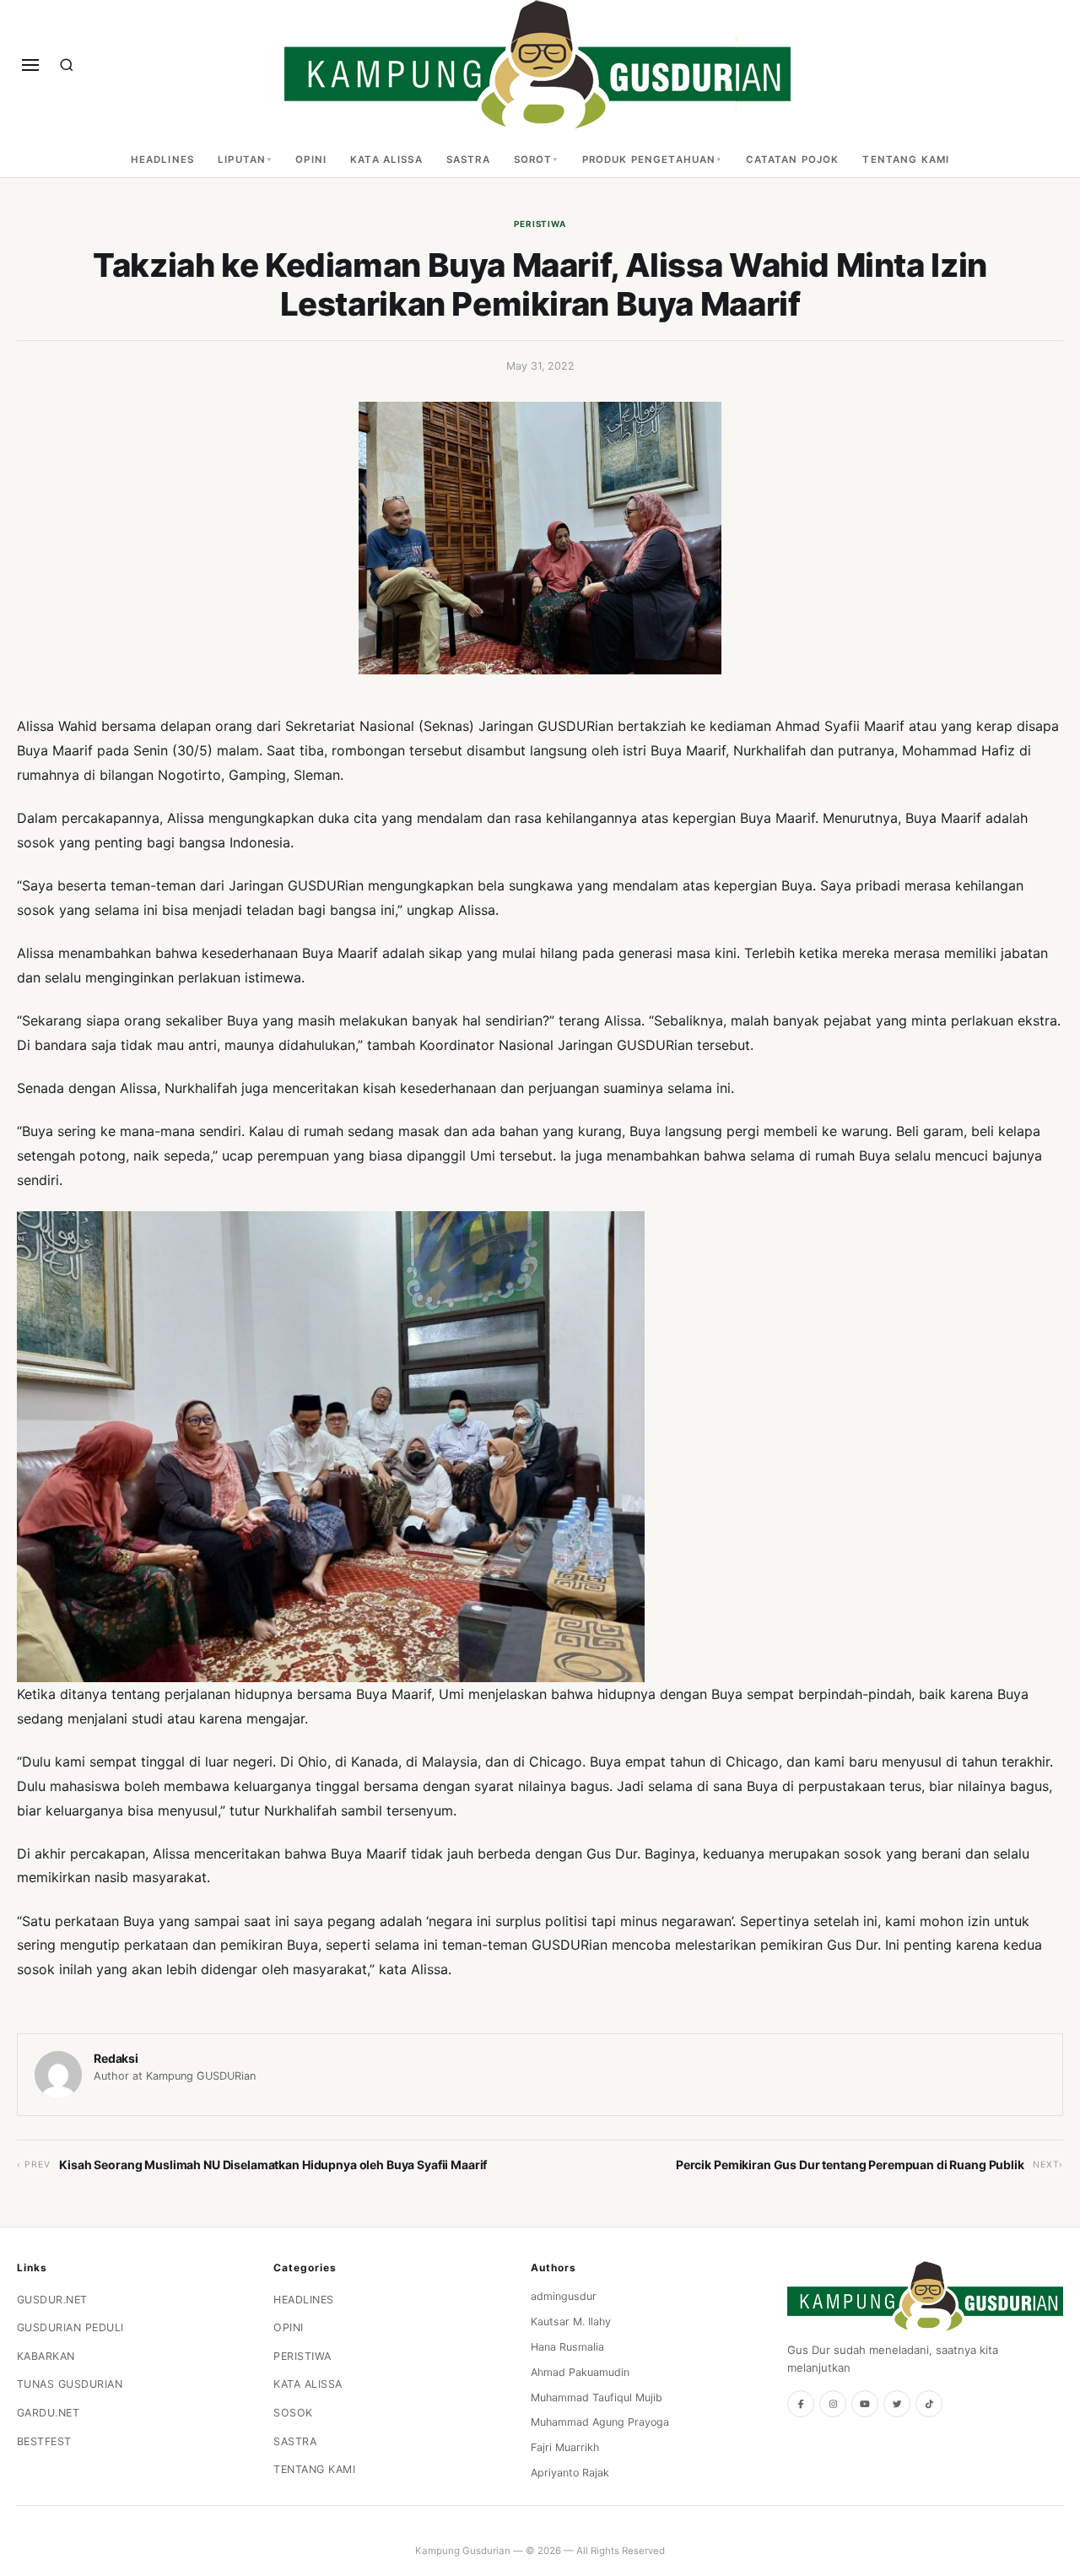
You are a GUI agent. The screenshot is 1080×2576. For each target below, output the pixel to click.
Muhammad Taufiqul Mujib (597, 2397)
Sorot (533, 160)
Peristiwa (540, 224)
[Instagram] (833, 2404)
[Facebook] (801, 2404)
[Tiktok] (929, 2404)
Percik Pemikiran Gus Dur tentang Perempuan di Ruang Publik (850, 2165)
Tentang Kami (906, 160)
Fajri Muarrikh (565, 2447)
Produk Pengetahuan (649, 160)
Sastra (468, 160)
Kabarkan (46, 2356)
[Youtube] (865, 2404)
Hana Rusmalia (567, 2347)
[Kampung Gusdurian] (537, 65)
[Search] (67, 65)
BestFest (44, 2441)
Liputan (242, 160)
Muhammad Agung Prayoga (600, 2422)
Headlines (162, 160)
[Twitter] (897, 2404)
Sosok (293, 2413)
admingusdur (564, 2296)
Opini (311, 160)
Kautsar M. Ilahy (571, 2322)
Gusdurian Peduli (70, 2327)
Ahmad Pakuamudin (580, 2372)
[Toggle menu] (30, 65)
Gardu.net (49, 2413)
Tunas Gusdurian (70, 2384)
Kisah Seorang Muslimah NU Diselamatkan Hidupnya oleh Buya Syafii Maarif (273, 2165)
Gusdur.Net (52, 2300)
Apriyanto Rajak (570, 2473)
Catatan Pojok (793, 160)
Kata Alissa (386, 160)
